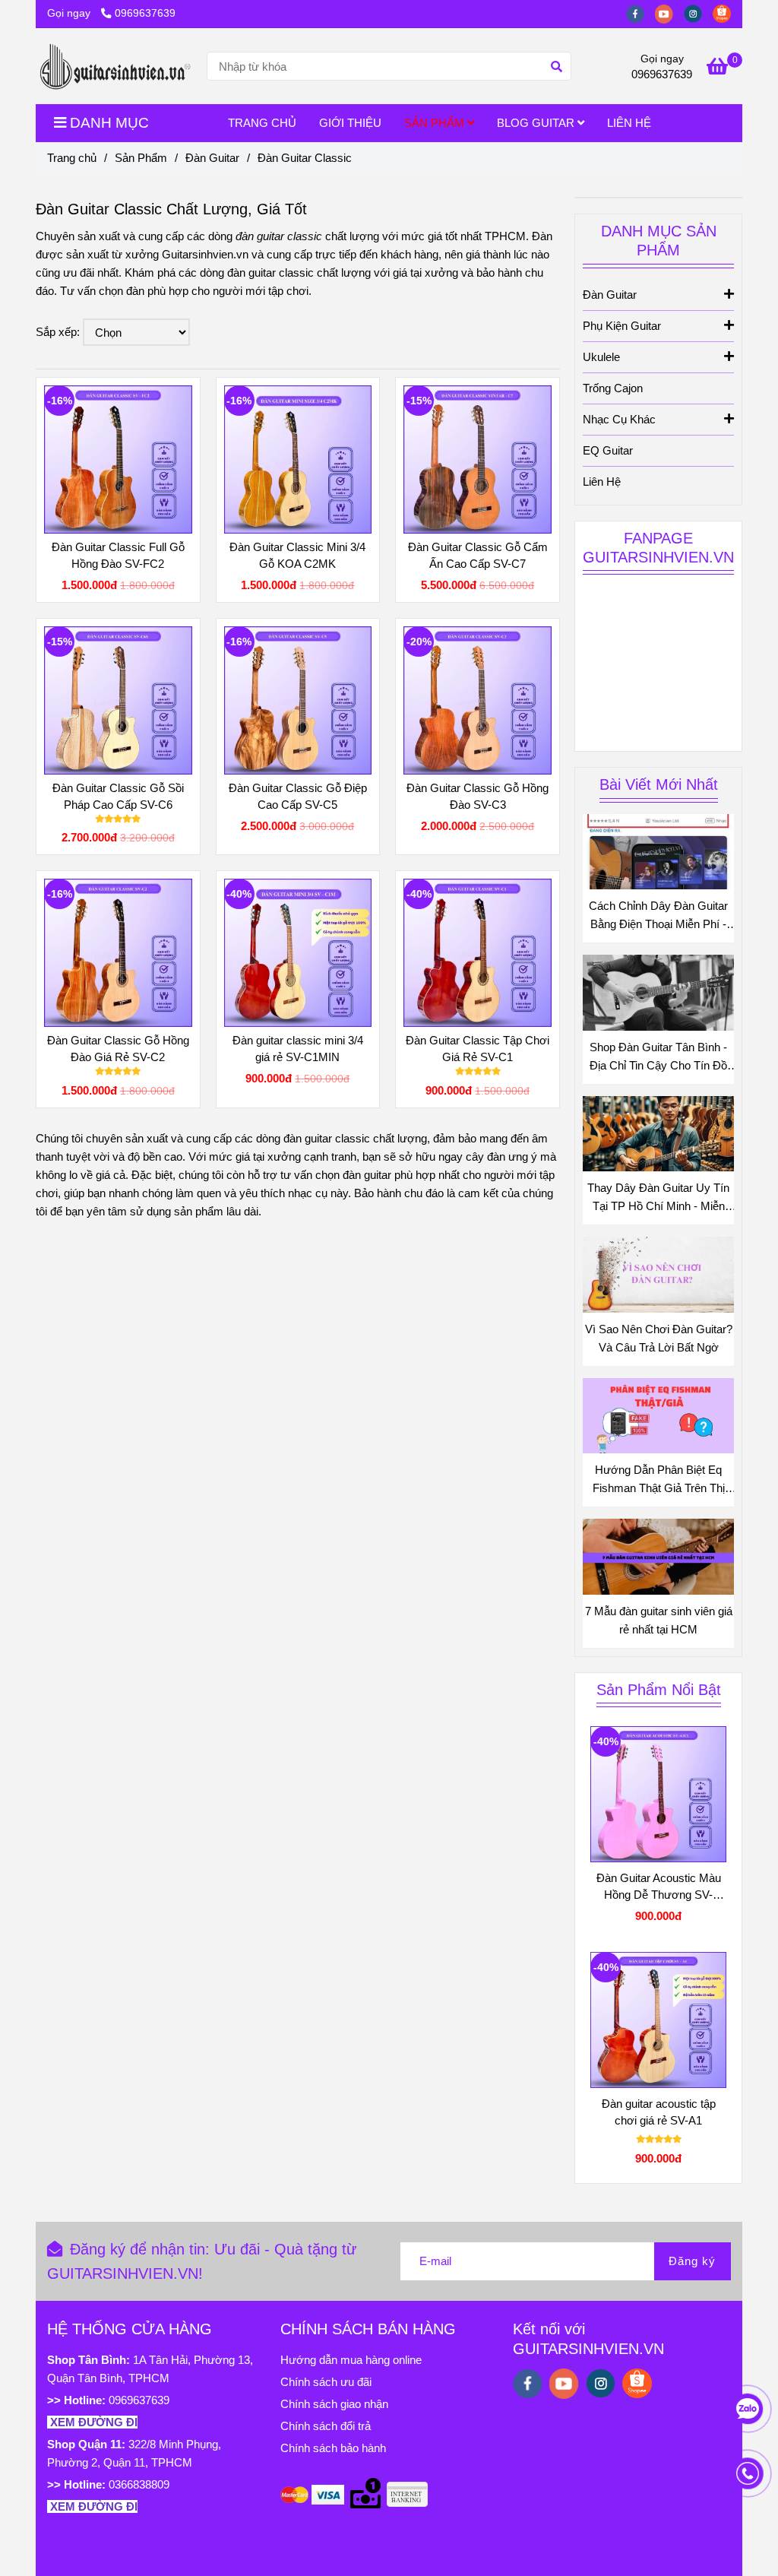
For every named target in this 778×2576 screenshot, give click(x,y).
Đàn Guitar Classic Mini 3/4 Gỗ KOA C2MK (297, 555)
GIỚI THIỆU (350, 123)
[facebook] (640, 13)
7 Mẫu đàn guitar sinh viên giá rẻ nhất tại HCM (659, 1620)
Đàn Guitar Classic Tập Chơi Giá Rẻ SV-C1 (478, 1049)
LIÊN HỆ (629, 123)
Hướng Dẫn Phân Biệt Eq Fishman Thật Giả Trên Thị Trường (659, 1480)
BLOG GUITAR (537, 123)
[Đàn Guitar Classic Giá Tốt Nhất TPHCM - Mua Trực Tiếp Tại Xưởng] (118, 459)
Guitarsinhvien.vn (205, 254)
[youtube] (669, 13)
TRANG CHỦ (262, 123)
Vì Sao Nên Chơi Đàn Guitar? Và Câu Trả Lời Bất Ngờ (659, 1338)
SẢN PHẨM (436, 123)
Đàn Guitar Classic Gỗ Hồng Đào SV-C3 (478, 796)
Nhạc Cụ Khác (619, 419)
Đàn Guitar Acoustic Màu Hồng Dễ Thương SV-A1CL (659, 1887)
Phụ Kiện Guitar (622, 326)
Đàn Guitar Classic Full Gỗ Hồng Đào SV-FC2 (118, 555)
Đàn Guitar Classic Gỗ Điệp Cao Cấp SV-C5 (298, 796)
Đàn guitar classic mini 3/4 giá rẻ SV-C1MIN (298, 1049)
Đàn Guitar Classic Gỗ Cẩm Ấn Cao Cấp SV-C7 (478, 555)
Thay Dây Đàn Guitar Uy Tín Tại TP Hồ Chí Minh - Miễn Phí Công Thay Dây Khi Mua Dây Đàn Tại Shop (658, 1198)
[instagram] (698, 13)
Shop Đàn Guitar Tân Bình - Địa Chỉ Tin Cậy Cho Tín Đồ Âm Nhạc (658, 1058)
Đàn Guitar (212, 158)
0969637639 (145, 13)
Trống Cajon (613, 388)
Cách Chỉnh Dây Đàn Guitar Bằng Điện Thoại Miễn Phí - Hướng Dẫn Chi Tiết (658, 916)
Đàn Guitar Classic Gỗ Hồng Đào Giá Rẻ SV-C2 (118, 1049)
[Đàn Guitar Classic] (115, 66)
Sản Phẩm (141, 158)
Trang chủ (72, 158)
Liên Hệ (602, 482)
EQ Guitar (608, 450)
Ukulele (601, 357)
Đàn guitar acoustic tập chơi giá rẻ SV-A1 (659, 2112)
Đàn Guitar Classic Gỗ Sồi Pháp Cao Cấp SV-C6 (118, 796)
